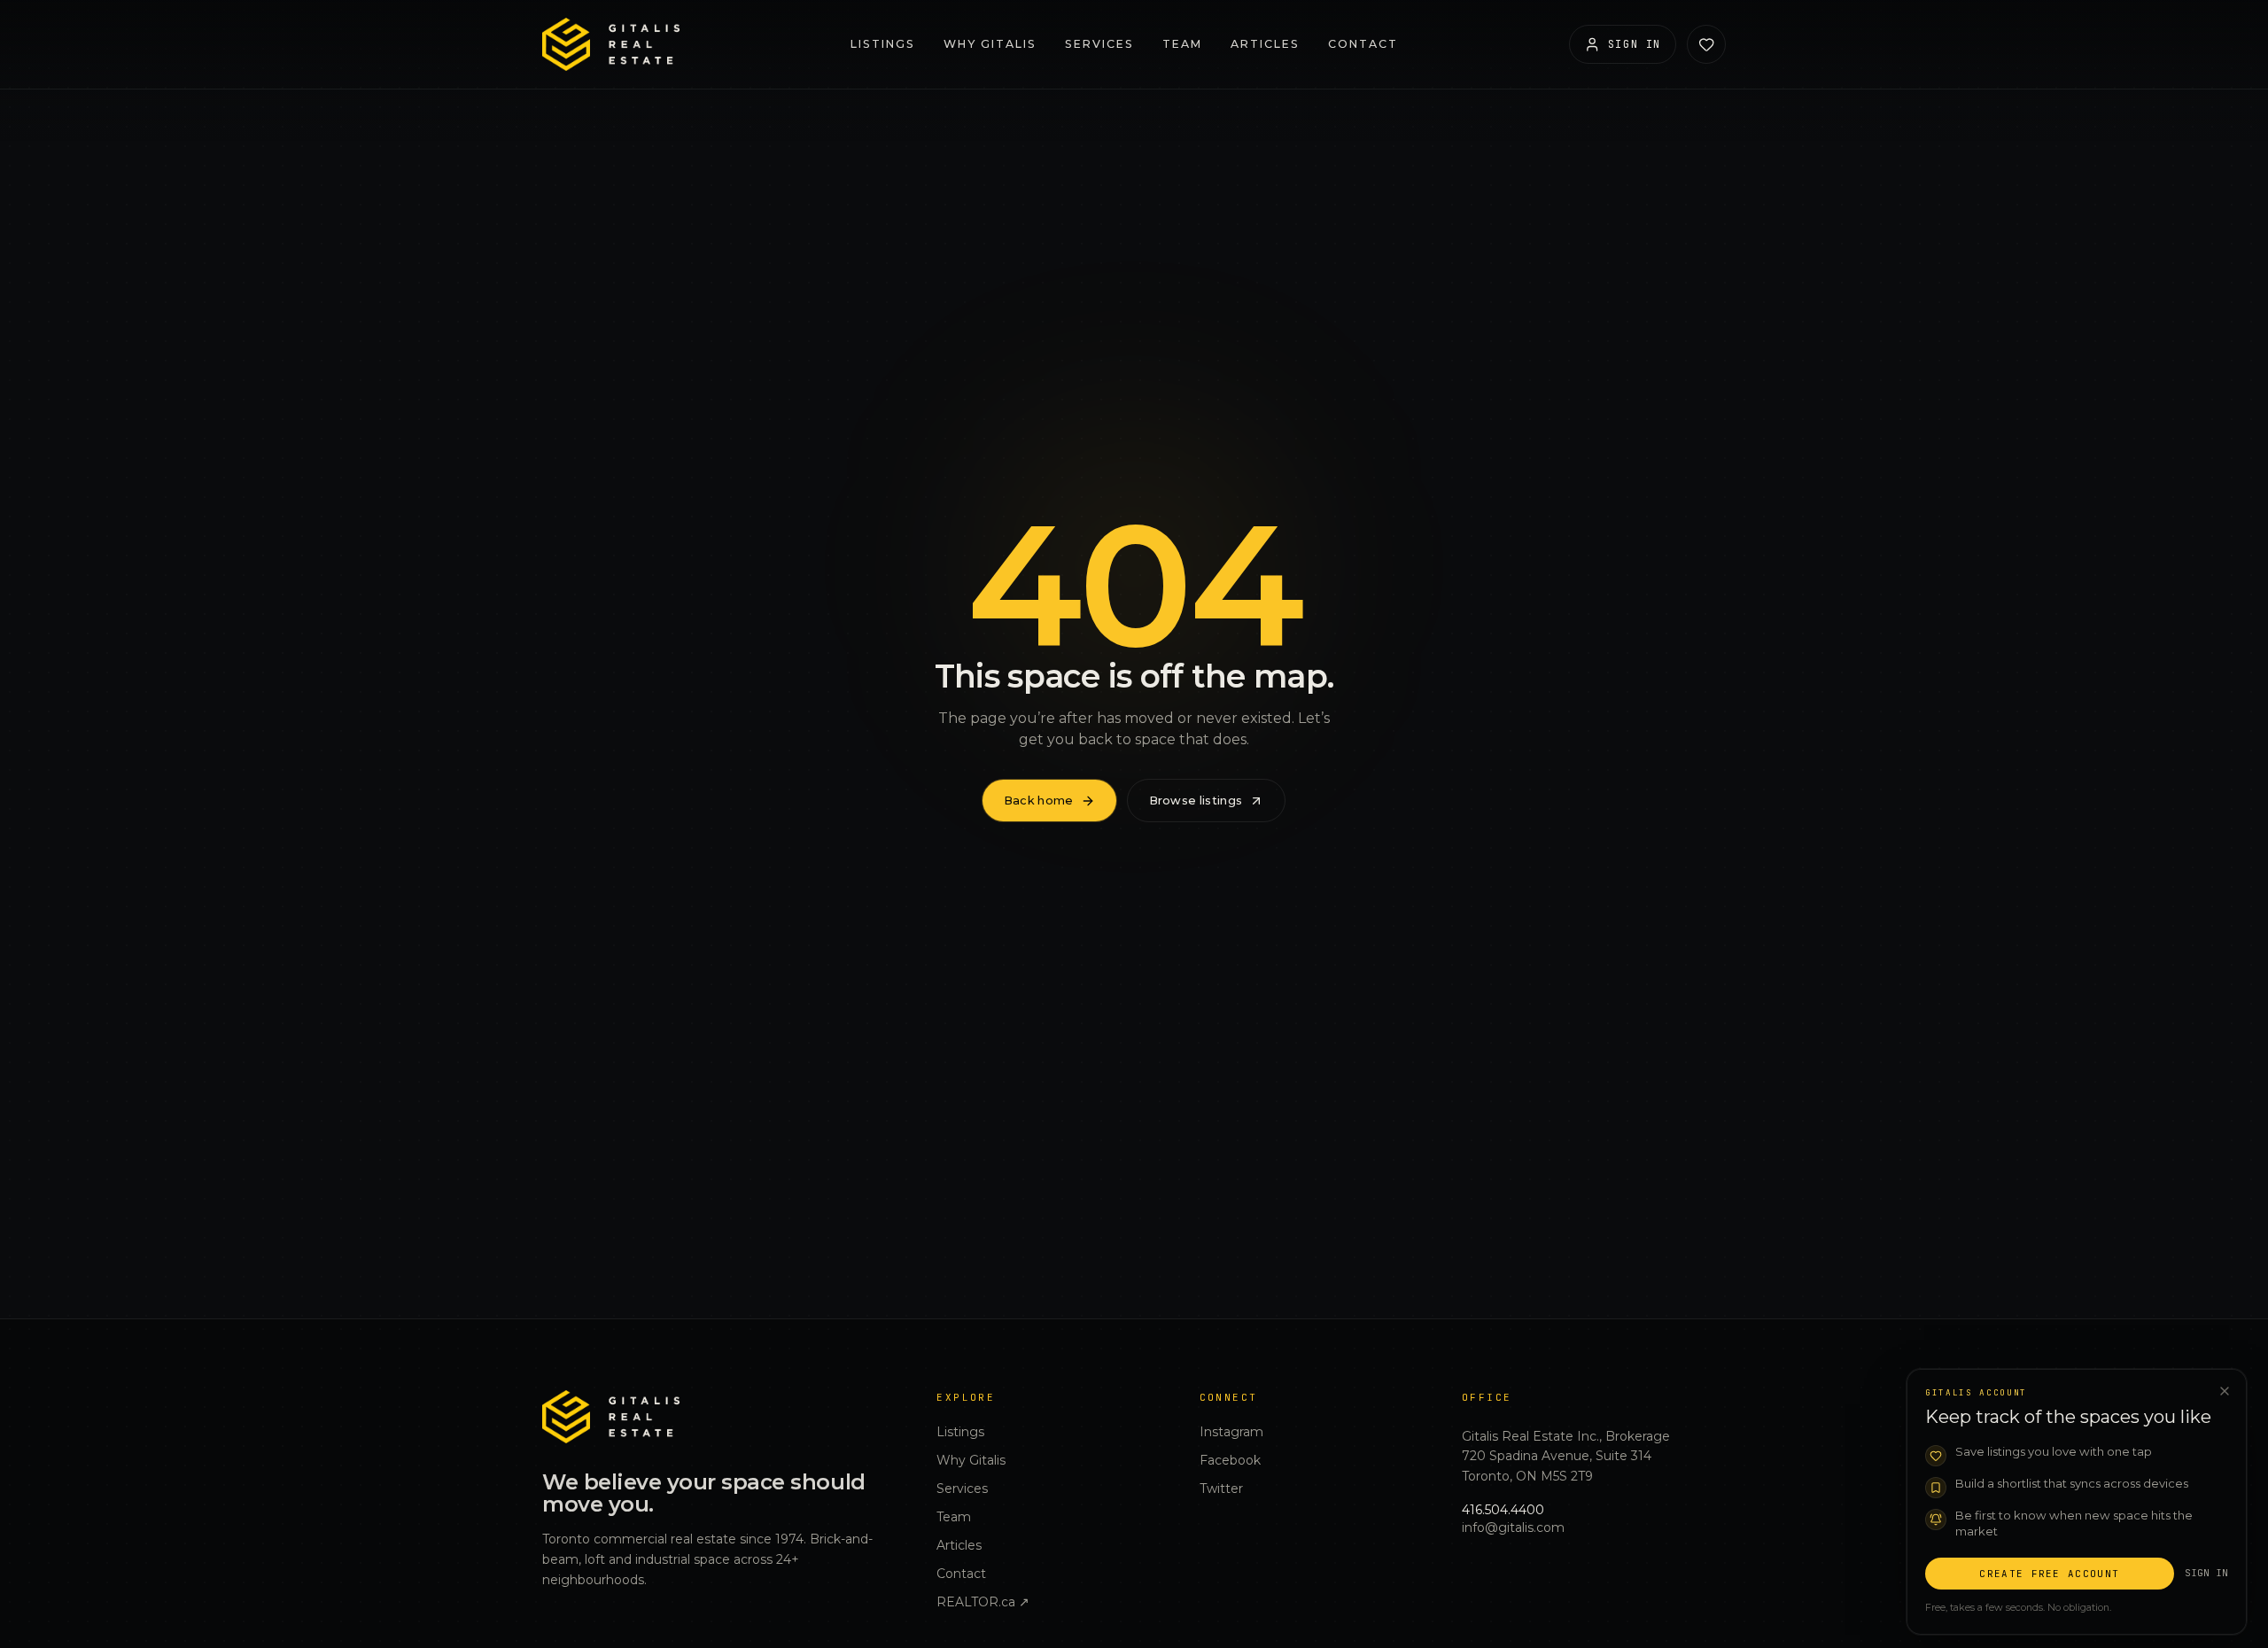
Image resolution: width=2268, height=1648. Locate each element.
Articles (1265, 44)
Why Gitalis (990, 44)
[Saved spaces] (1706, 44)
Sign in (2206, 1572)
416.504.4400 (1503, 1510)
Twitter (1221, 1489)
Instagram (1231, 1432)
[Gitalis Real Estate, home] (611, 44)
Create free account (2049, 1573)
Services (1099, 44)
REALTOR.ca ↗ (983, 1602)
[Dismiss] (2225, 1391)
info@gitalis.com (1513, 1528)
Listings (883, 44)
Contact (1363, 44)
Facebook (1230, 1460)
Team (1182, 44)
